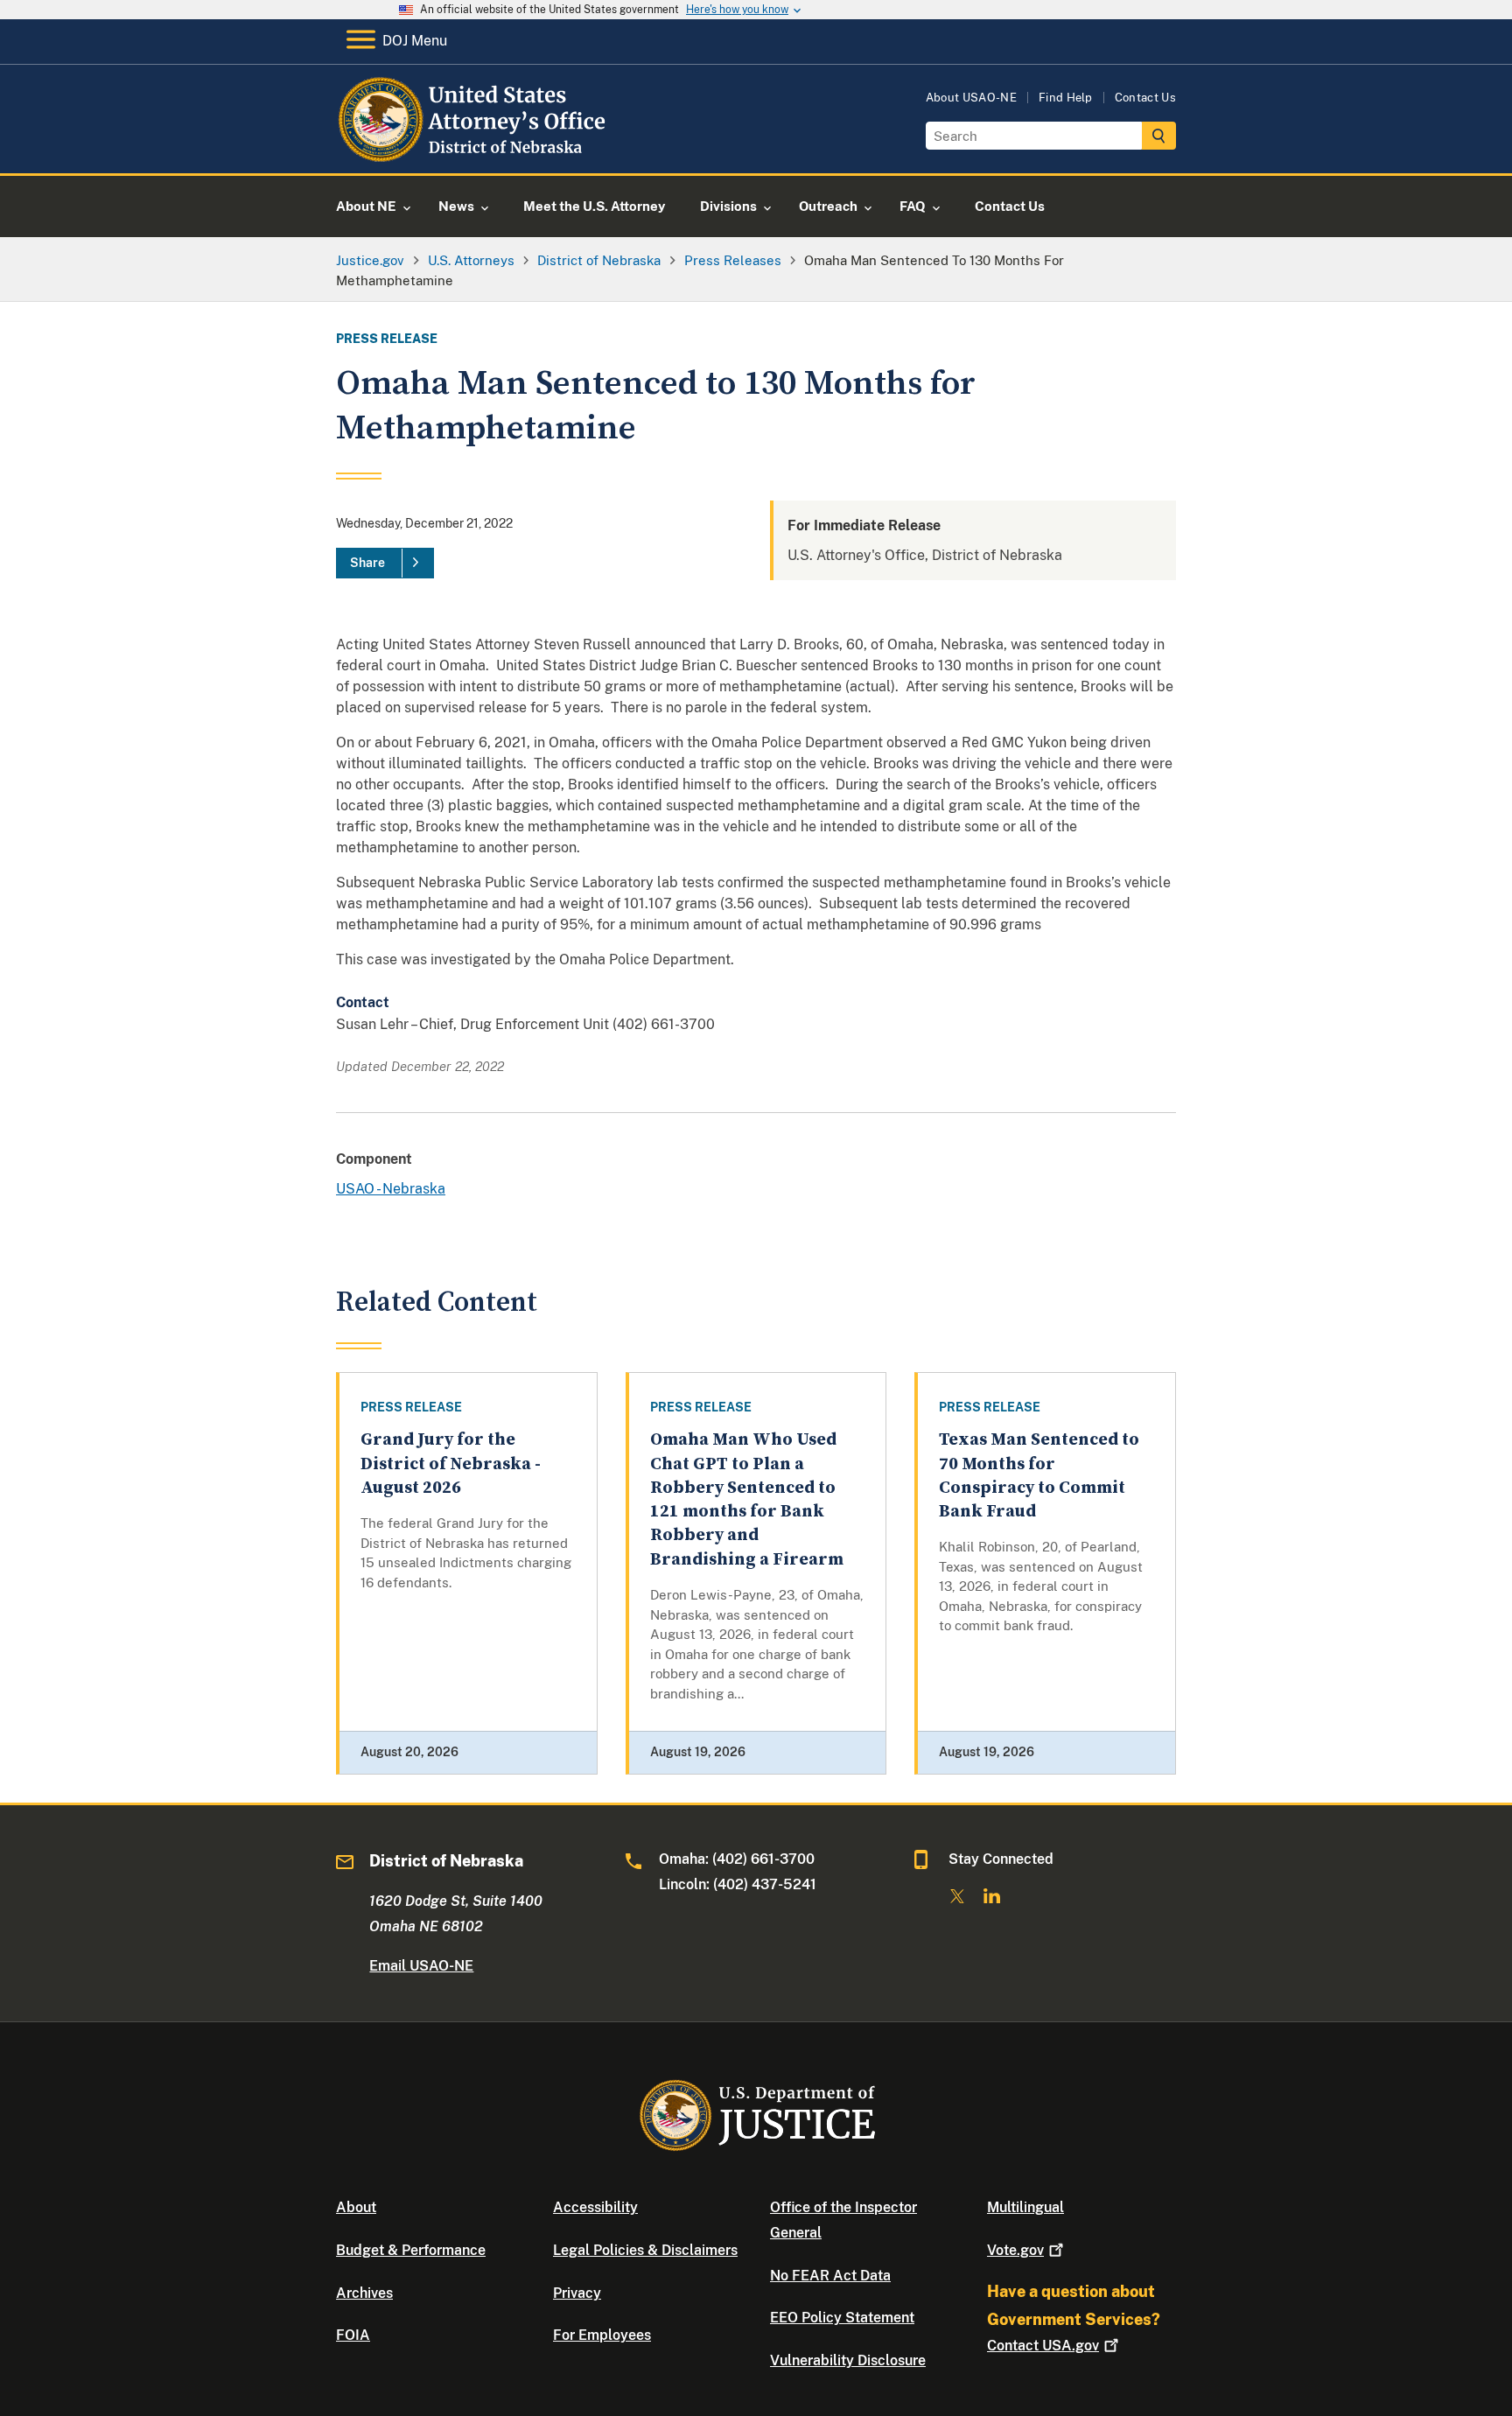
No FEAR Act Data (830, 2276)
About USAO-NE (971, 98)
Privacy (577, 2293)
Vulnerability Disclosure (848, 2360)
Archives (364, 2293)
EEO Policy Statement (842, 2318)
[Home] (478, 153)
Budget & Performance (411, 2250)
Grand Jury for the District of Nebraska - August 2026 (451, 1464)
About (356, 2207)
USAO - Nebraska (391, 1189)
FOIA (353, 2335)
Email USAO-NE (421, 1966)
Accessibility (595, 2207)
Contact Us (1145, 98)
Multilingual (1025, 2207)
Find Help (1066, 98)
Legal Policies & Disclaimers (645, 2250)
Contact (1043, 2346)
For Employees (602, 2335)
